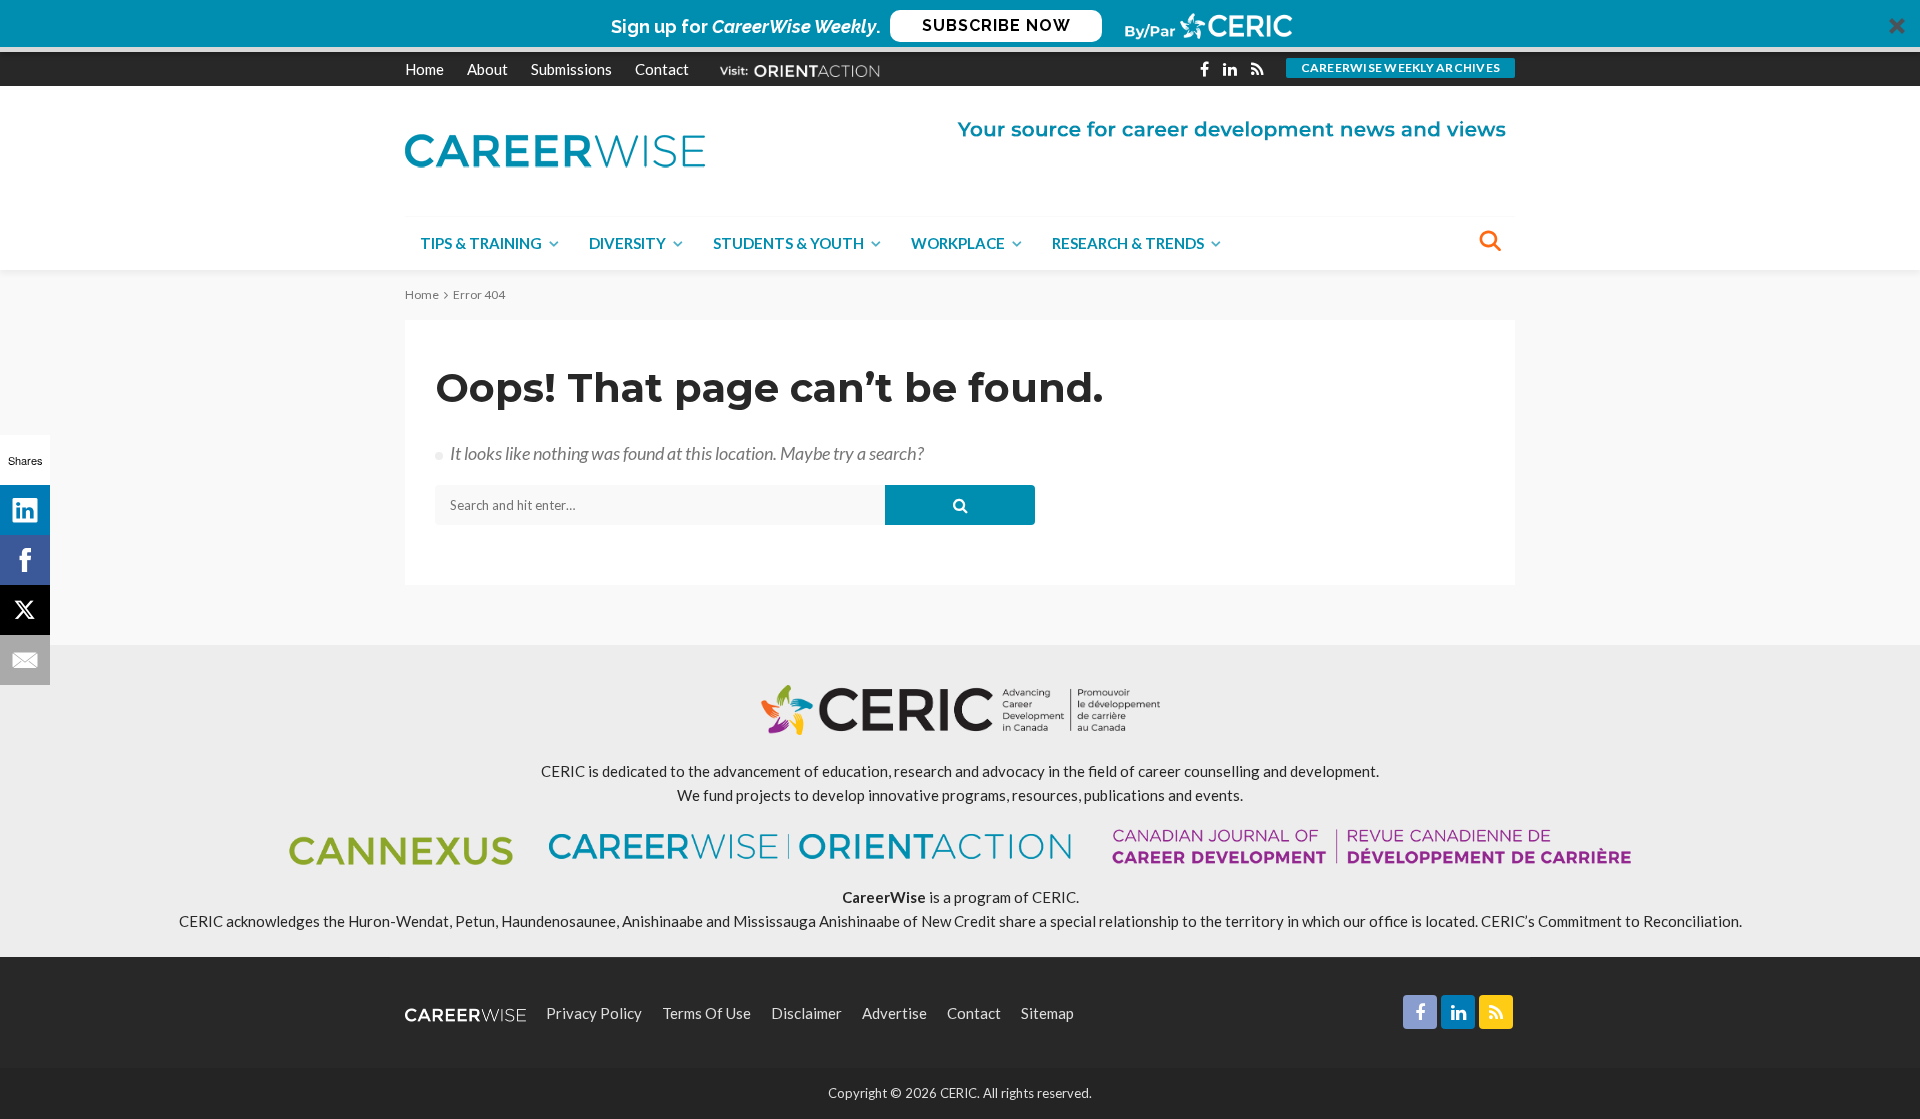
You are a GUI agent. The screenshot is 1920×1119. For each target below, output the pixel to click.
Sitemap (1047, 1013)
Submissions (571, 69)
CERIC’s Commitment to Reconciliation (1610, 921)
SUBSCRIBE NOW (996, 25)
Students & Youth (788, 243)
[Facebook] (25, 560)
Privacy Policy (594, 1013)
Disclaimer (806, 1013)
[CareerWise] (555, 148)
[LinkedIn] (25, 510)
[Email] (25, 660)
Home (424, 69)
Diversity (627, 243)
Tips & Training (481, 243)
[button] (960, 26)
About (487, 69)
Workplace (958, 243)
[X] (25, 610)
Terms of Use (706, 1013)
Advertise (894, 1013)
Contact (662, 69)
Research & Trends (1128, 243)
